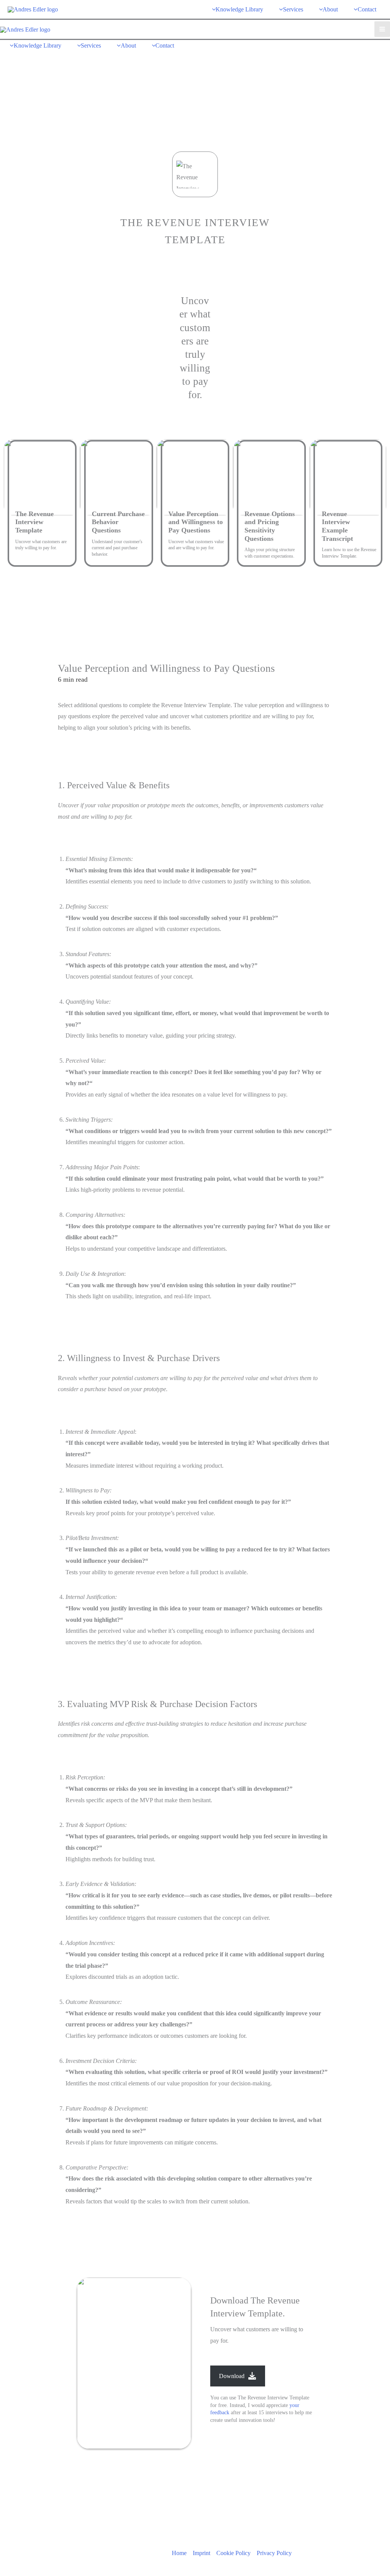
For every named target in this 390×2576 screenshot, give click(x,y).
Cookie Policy (233, 2553)
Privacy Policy (274, 2553)
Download (232, 2376)
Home (179, 2553)
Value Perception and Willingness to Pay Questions (196, 522)
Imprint (201, 2553)
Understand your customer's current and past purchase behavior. (117, 548)
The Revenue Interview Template (34, 522)
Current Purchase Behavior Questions (118, 522)
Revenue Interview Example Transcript (337, 526)
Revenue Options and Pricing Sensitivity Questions (270, 526)
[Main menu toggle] (382, 29)
